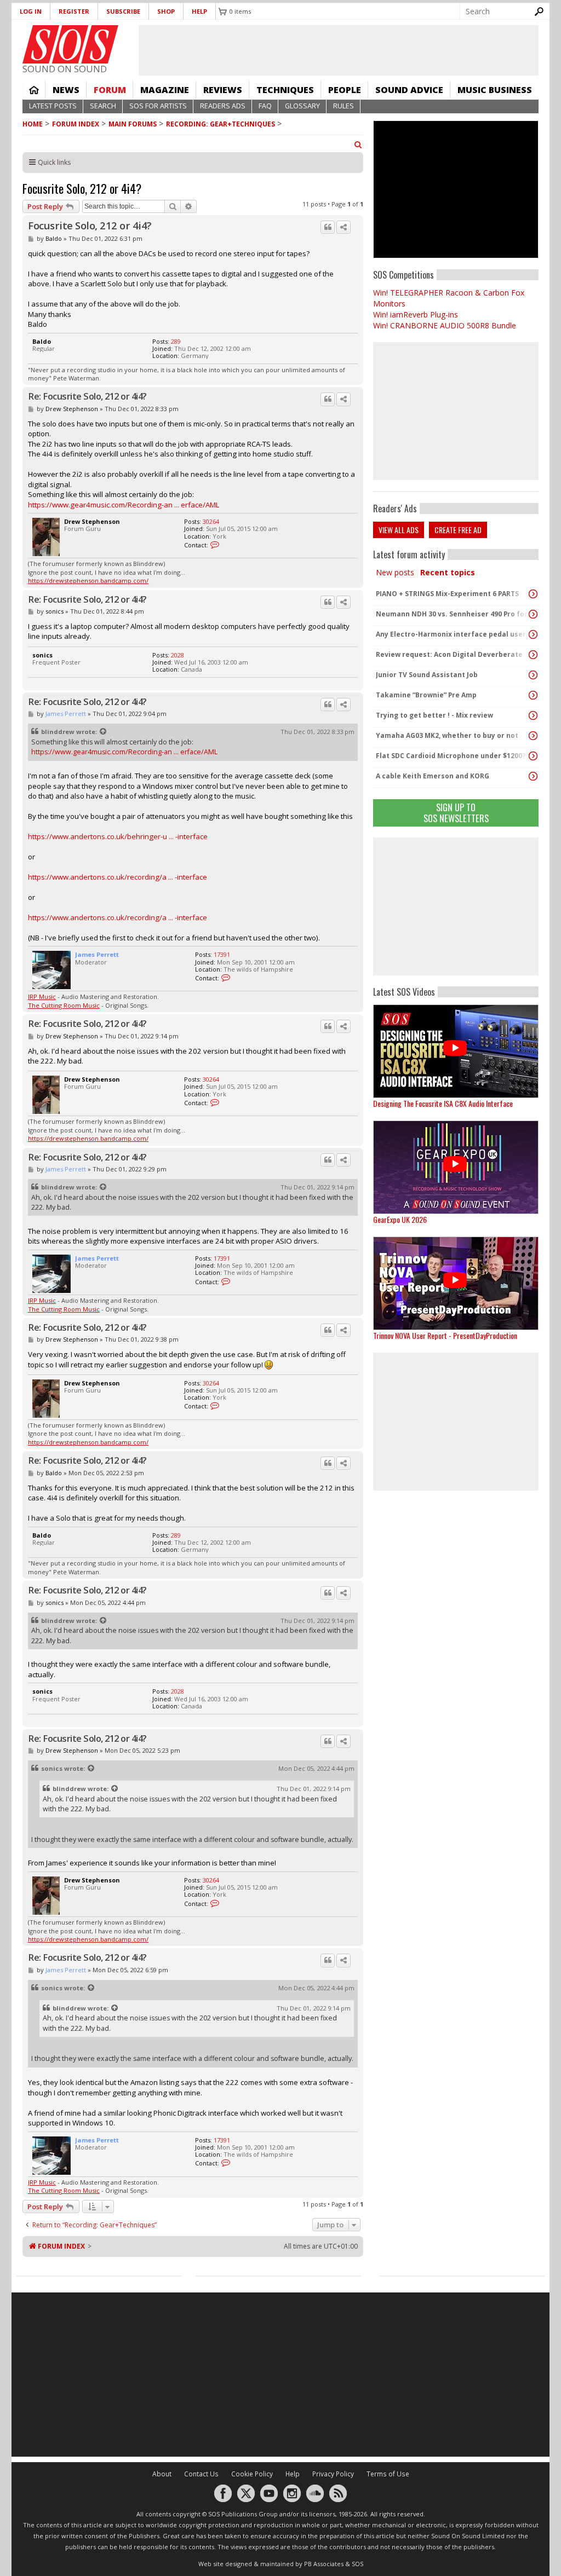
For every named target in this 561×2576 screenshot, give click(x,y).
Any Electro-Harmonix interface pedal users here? (453, 634)
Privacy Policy (333, 2474)
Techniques (285, 90)
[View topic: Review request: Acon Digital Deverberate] (533, 655)
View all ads (399, 530)
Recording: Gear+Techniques (221, 124)
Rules (344, 106)
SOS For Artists (158, 106)
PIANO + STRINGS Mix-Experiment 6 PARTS (447, 594)
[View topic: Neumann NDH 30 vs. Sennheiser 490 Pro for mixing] (533, 614)
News (66, 90)
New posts (395, 572)
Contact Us (201, 2474)
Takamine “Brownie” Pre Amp (426, 695)
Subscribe (123, 11)
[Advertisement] (456, 906)
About (162, 2474)
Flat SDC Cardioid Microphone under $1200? (451, 756)
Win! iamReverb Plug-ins (416, 314)
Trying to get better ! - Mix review (434, 715)
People (345, 90)
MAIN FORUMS (133, 124)
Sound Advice (409, 90)
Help (199, 11)
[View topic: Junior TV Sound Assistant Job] (533, 675)
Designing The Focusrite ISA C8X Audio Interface (443, 1103)
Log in (31, 11)
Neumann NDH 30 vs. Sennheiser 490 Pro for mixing (453, 614)
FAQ (265, 106)
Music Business (495, 90)
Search (103, 106)
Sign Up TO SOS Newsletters (456, 813)
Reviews (223, 90)
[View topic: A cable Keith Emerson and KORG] (533, 776)
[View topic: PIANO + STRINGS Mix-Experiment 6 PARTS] (533, 594)
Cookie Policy (252, 2474)
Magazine (165, 90)
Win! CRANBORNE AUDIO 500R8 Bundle (445, 325)
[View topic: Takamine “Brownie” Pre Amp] (533, 695)
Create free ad (458, 530)
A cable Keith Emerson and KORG (433, 776)
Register (74, 11)
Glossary (302, 106)
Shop (166, 11)
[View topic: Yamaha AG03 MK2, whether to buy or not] (533, 736)
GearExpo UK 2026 (400, 1219)
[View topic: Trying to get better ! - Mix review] (533, 715)
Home (34, 90)
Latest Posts (53, 106)
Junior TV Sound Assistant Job (427, 675)
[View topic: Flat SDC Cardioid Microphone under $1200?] (533, 756)
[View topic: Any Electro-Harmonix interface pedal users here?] (533, 634)
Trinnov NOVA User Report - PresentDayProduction (445, 1335)
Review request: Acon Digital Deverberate (449, 654)
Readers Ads (223, 106)
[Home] (70, 44)
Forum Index (76, 124)
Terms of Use (388, 2474)
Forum (110, 90)
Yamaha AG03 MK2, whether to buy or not (447, 735)
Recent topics (448, 572)
